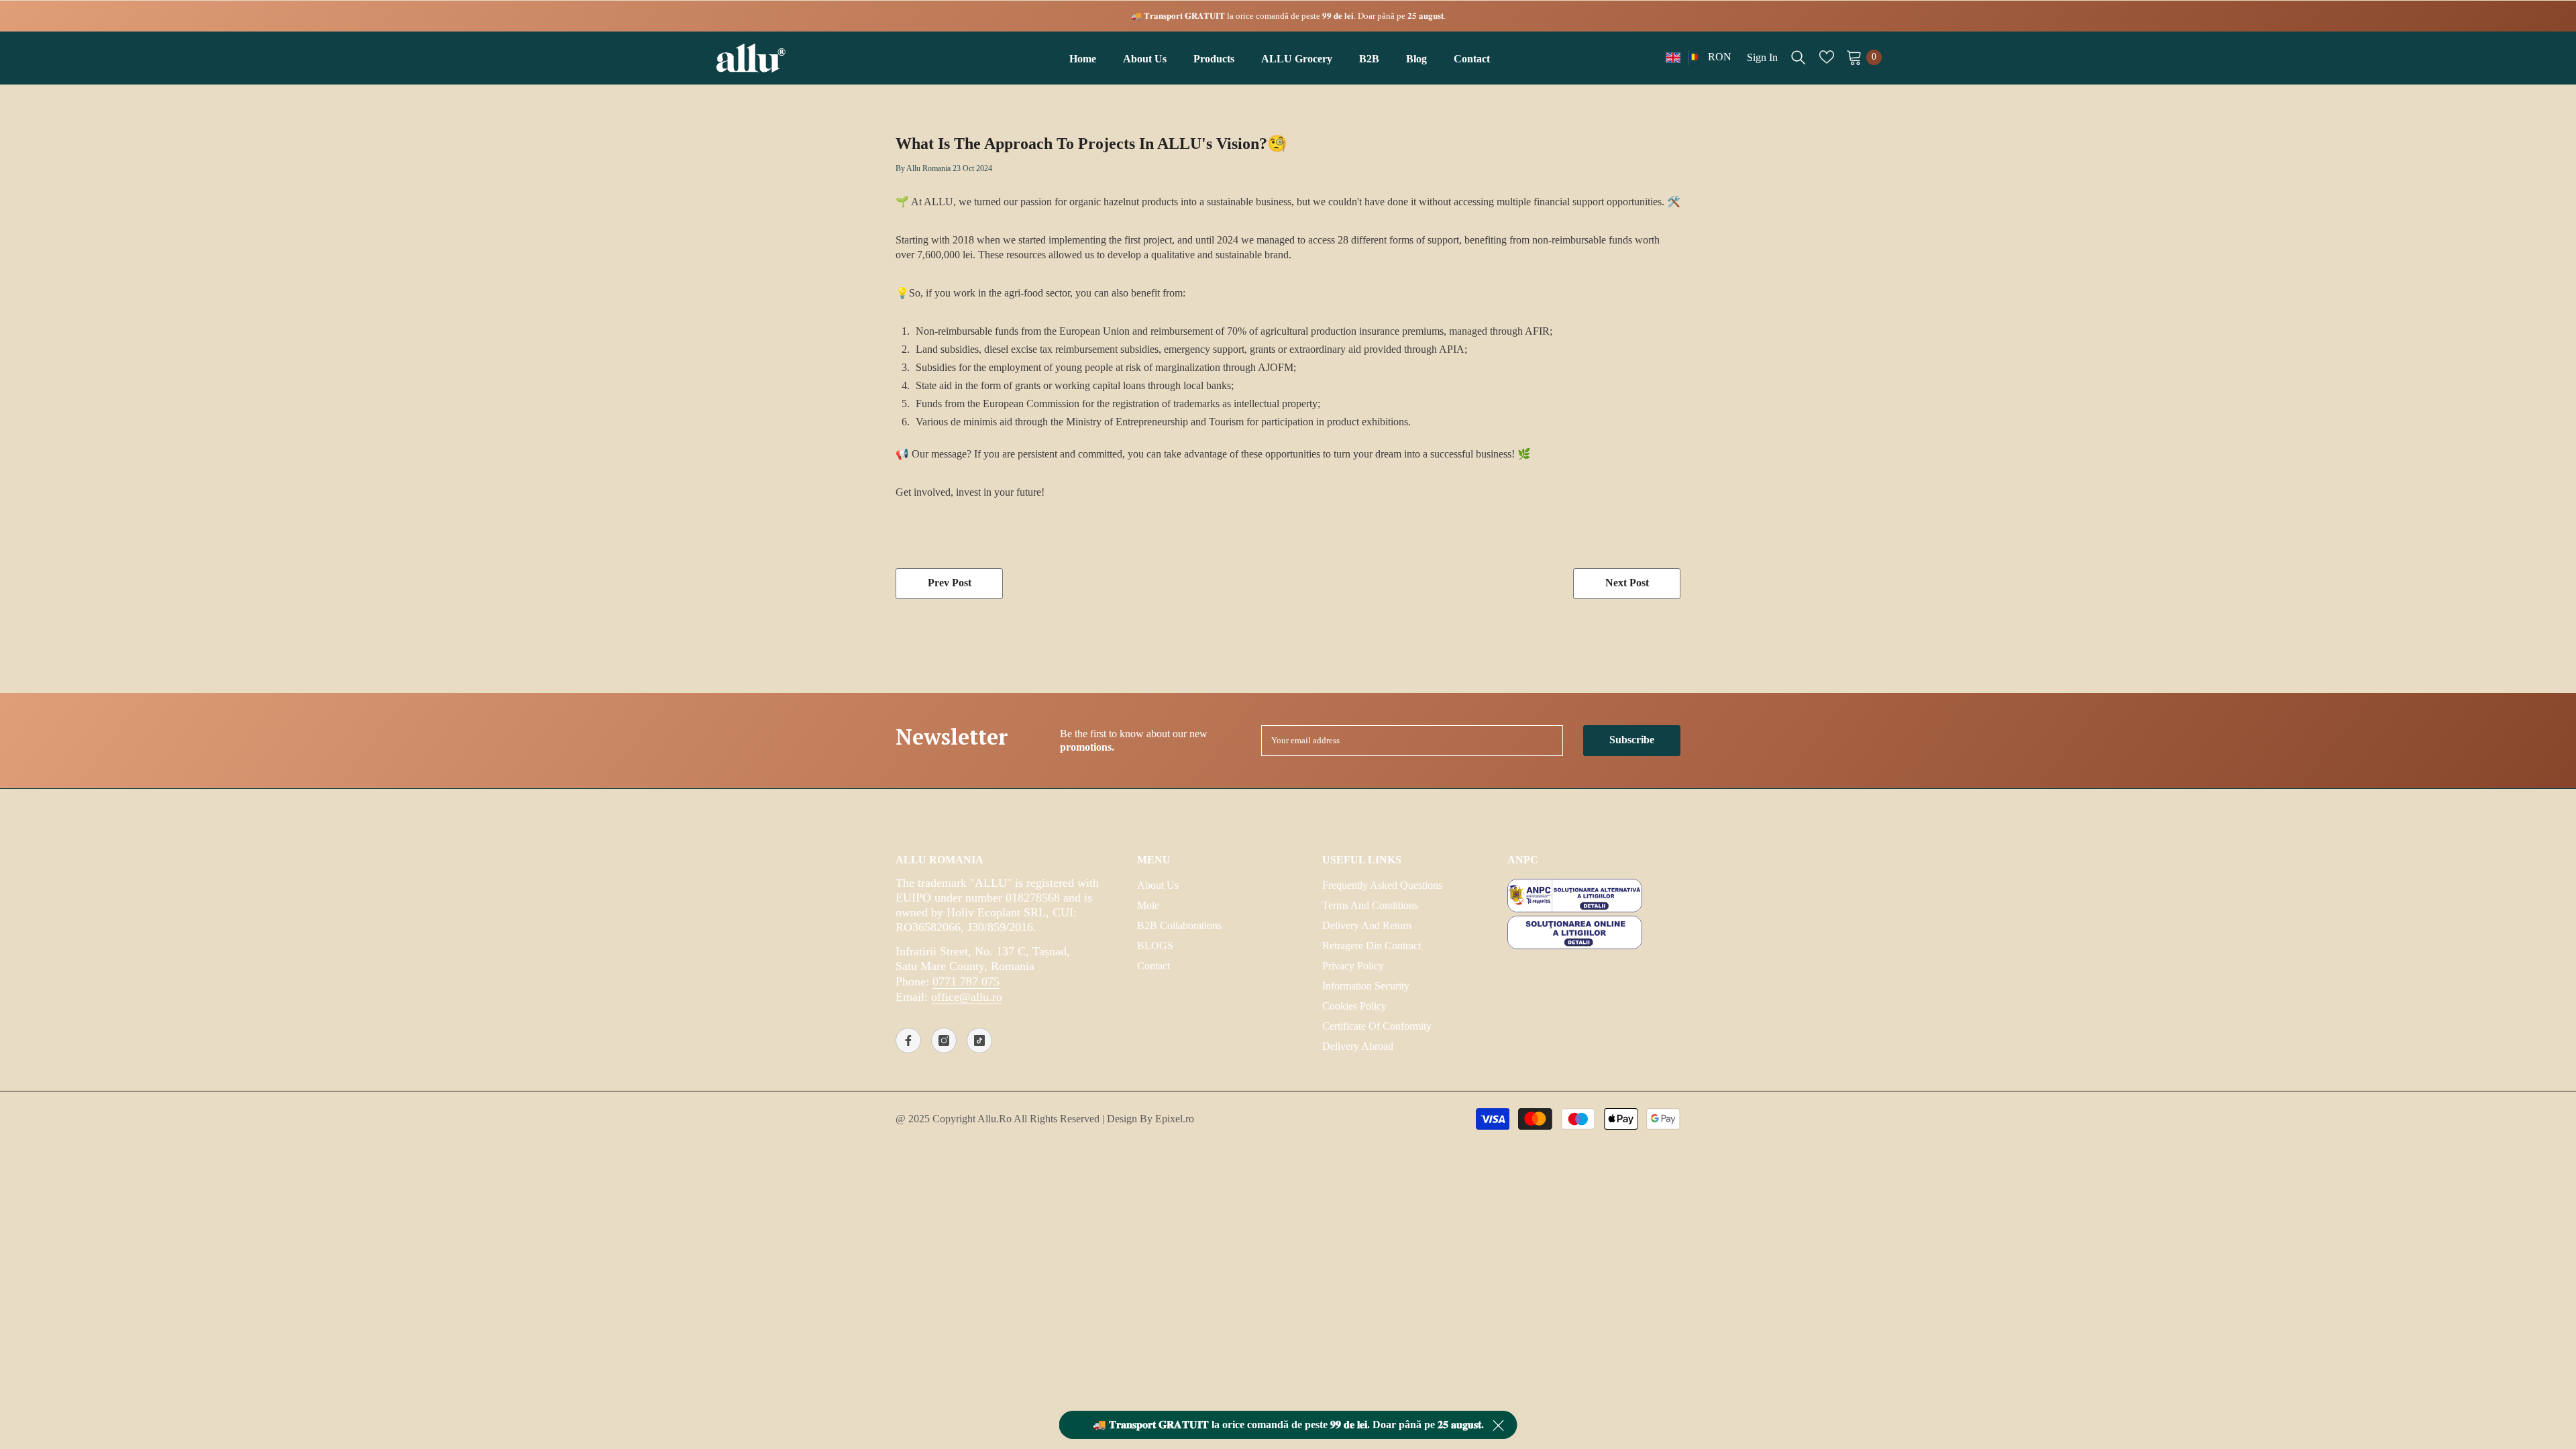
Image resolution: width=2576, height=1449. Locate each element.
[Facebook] (908, 1040)
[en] (1673, 57)
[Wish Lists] (1827, 57)
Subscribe (1632, 740)
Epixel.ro (1175, 1119)
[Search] (1799, 57)
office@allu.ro (967, 997)
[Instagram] (944, 1040)
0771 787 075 (966, 981)
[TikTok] (979, 1040)
